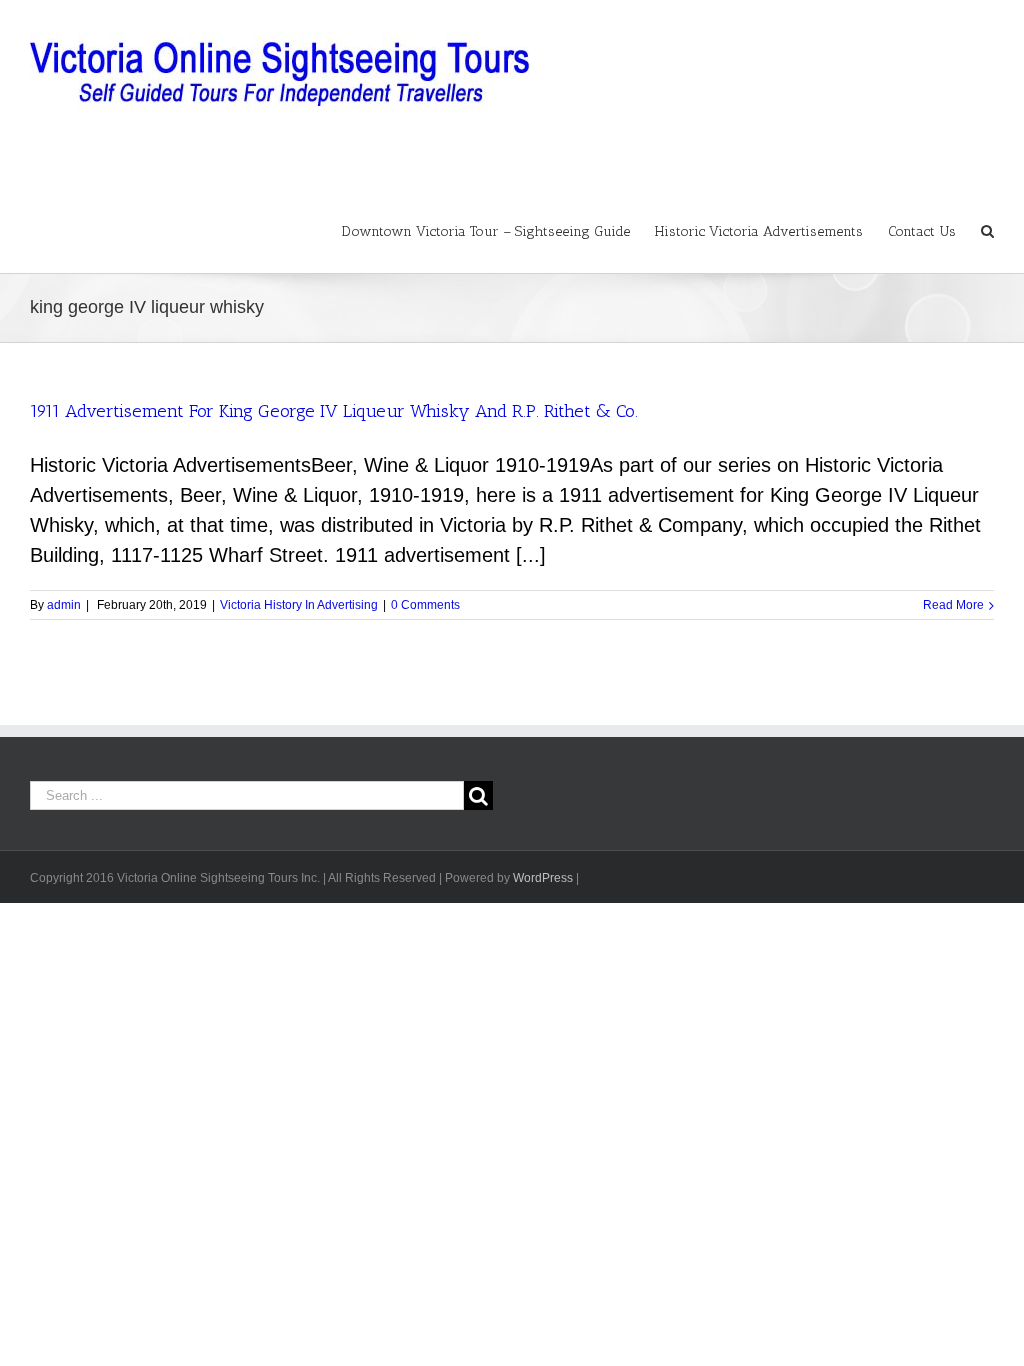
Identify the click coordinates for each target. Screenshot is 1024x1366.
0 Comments (425, 605)
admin (64, 605)
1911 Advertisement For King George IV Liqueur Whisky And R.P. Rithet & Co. (334, 411)
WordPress (543, 878)
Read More (953, 605)
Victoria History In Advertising (299, 605)
